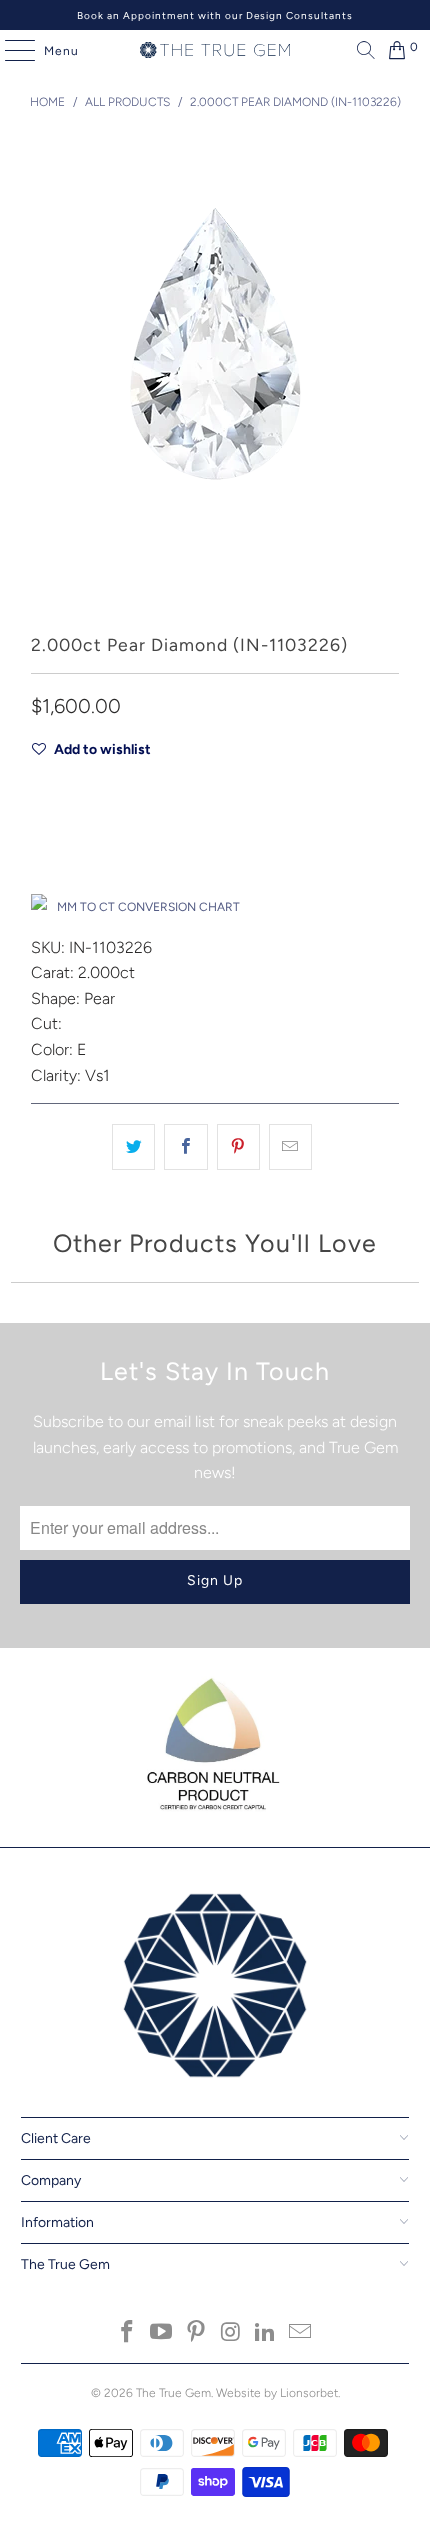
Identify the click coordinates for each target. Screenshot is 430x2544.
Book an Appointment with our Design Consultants (215, 15)
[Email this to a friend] (290, 1147)
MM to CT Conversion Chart (148, 907)
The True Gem (173, 2393)
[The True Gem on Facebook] (127, 2333)
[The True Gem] (215, 50)
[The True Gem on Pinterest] (197, 2333)
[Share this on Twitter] (133, 1147)
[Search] (361, 50)
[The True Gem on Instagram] (232, 2333)
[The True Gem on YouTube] (162, 2333)
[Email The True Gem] (301, 2333)
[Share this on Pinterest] (238, 1147)
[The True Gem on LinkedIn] (266, 2333)
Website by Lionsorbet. (278, 2393)
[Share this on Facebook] (185, 1147)
